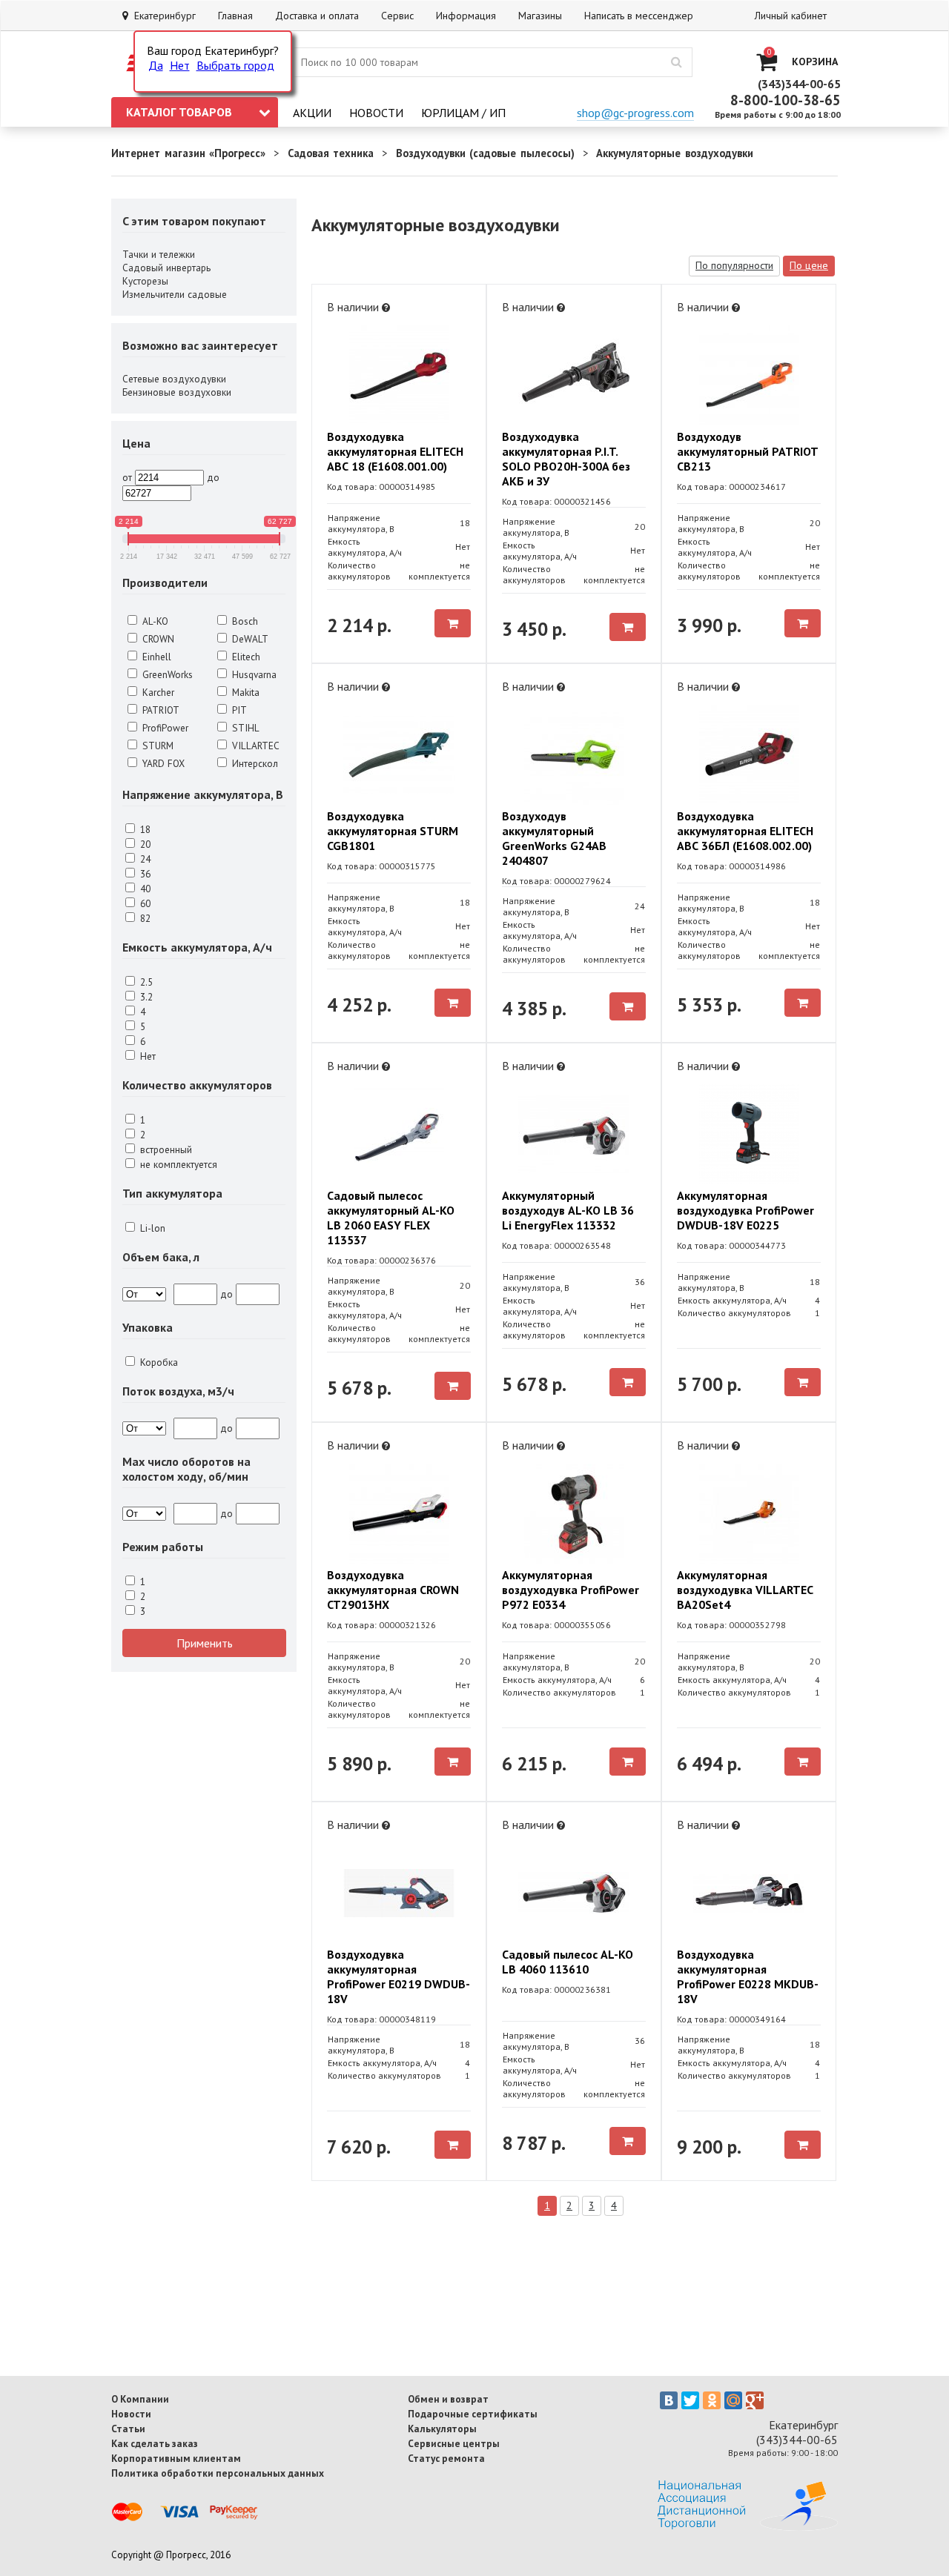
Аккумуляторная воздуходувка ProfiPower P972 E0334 (571, 1590)
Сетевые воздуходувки (174, 379)
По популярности (734, 265)
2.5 (145, 982)
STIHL (244, 728)
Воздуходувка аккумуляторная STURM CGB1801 (393, 831)
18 (144, 829)
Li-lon (151, 1228)
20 (144, 844)
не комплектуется (177, 1164)
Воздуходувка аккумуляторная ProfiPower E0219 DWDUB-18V (399, 1976)
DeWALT (249, 639)
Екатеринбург (162, 16)
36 (144, 874)
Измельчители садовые (175, 294)
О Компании (140, 2399)
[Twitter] (690, 2400)
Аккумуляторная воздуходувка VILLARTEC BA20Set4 (745, 1590)
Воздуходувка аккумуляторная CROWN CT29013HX (393, 1590)
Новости (376, 113)
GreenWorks (166, 674)
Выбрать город (235, 65)
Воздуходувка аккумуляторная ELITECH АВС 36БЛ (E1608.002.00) (745, 831)
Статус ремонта (446, 2458)
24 (144, 859)
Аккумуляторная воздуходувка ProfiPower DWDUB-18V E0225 (745, 1210)
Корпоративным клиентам (176, 2458)
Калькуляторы (442, 2429)
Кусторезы (145, 281)
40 (144, 889)
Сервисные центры (454, 2443)
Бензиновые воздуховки (177, 392)
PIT (238, 710)
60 (144, 903)
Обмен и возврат (448, 2399)
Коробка (158, 1362)
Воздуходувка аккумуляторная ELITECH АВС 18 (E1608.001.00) (395, 451)
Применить (205, 1643)
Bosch (244, 621)
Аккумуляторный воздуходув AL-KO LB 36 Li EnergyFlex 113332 (568, 1210)
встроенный (165, 1149)
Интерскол (254, 763)
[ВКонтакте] (669, 2400)
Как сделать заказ (155, 2443)
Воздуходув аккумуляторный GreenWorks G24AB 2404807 (554, 838)
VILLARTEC (254, 746)
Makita (244, 692)
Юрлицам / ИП (463, 113)
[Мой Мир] (733, 2400)
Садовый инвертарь (166, 268)
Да (156, 65)
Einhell (155, 657)
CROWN (157, 639)
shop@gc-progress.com (635, 113)
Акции (312, 113)
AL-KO (154, 621)
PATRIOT (159, 710)
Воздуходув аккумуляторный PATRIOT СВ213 (747, 451)
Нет (180, 65)
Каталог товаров (179, 112)
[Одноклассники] (712, 2400)
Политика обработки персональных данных (218, 2473)
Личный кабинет (791, 16)
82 (144, 918)
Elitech (245, 657)
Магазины (540, 16)
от (127, 477)
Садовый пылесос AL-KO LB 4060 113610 (568, 1962)
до (213, 477)
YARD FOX (162, 763)
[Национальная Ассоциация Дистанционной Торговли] (748, 2526)
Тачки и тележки (159, 254)
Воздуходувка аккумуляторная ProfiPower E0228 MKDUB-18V (748, 1976)
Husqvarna (253, 674)
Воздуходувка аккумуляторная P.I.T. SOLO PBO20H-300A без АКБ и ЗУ (566, 459)
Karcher (157, 692)
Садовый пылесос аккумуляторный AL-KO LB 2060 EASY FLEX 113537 (391, 1218)
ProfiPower (164, 728)
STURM (156, 746)
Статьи (128, 2429)
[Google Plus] (755, 2400)
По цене (809, 265)
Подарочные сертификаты (473, 2414)
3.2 (145, 997)
